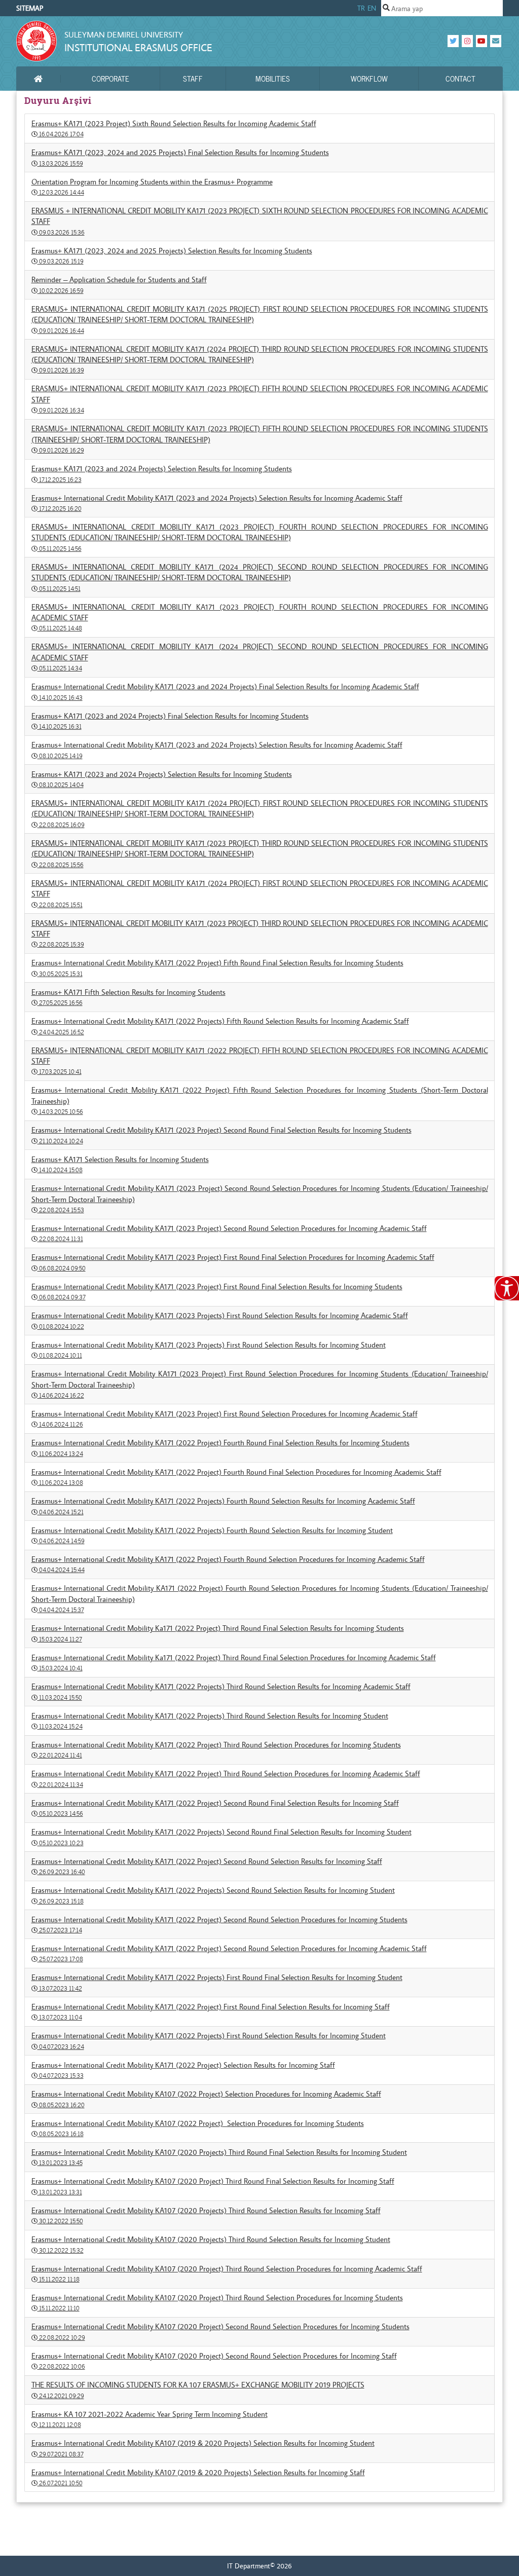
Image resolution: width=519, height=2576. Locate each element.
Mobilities (273, 79)
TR (361, 8)
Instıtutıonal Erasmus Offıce (138, 47)
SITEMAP (30, 8)
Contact (460, 79)
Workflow (369, 79)
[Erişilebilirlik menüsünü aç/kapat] (507, 1288)
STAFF (193, 79)
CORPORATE (110, 79)
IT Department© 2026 (259, 2566)
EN (372, 8)
